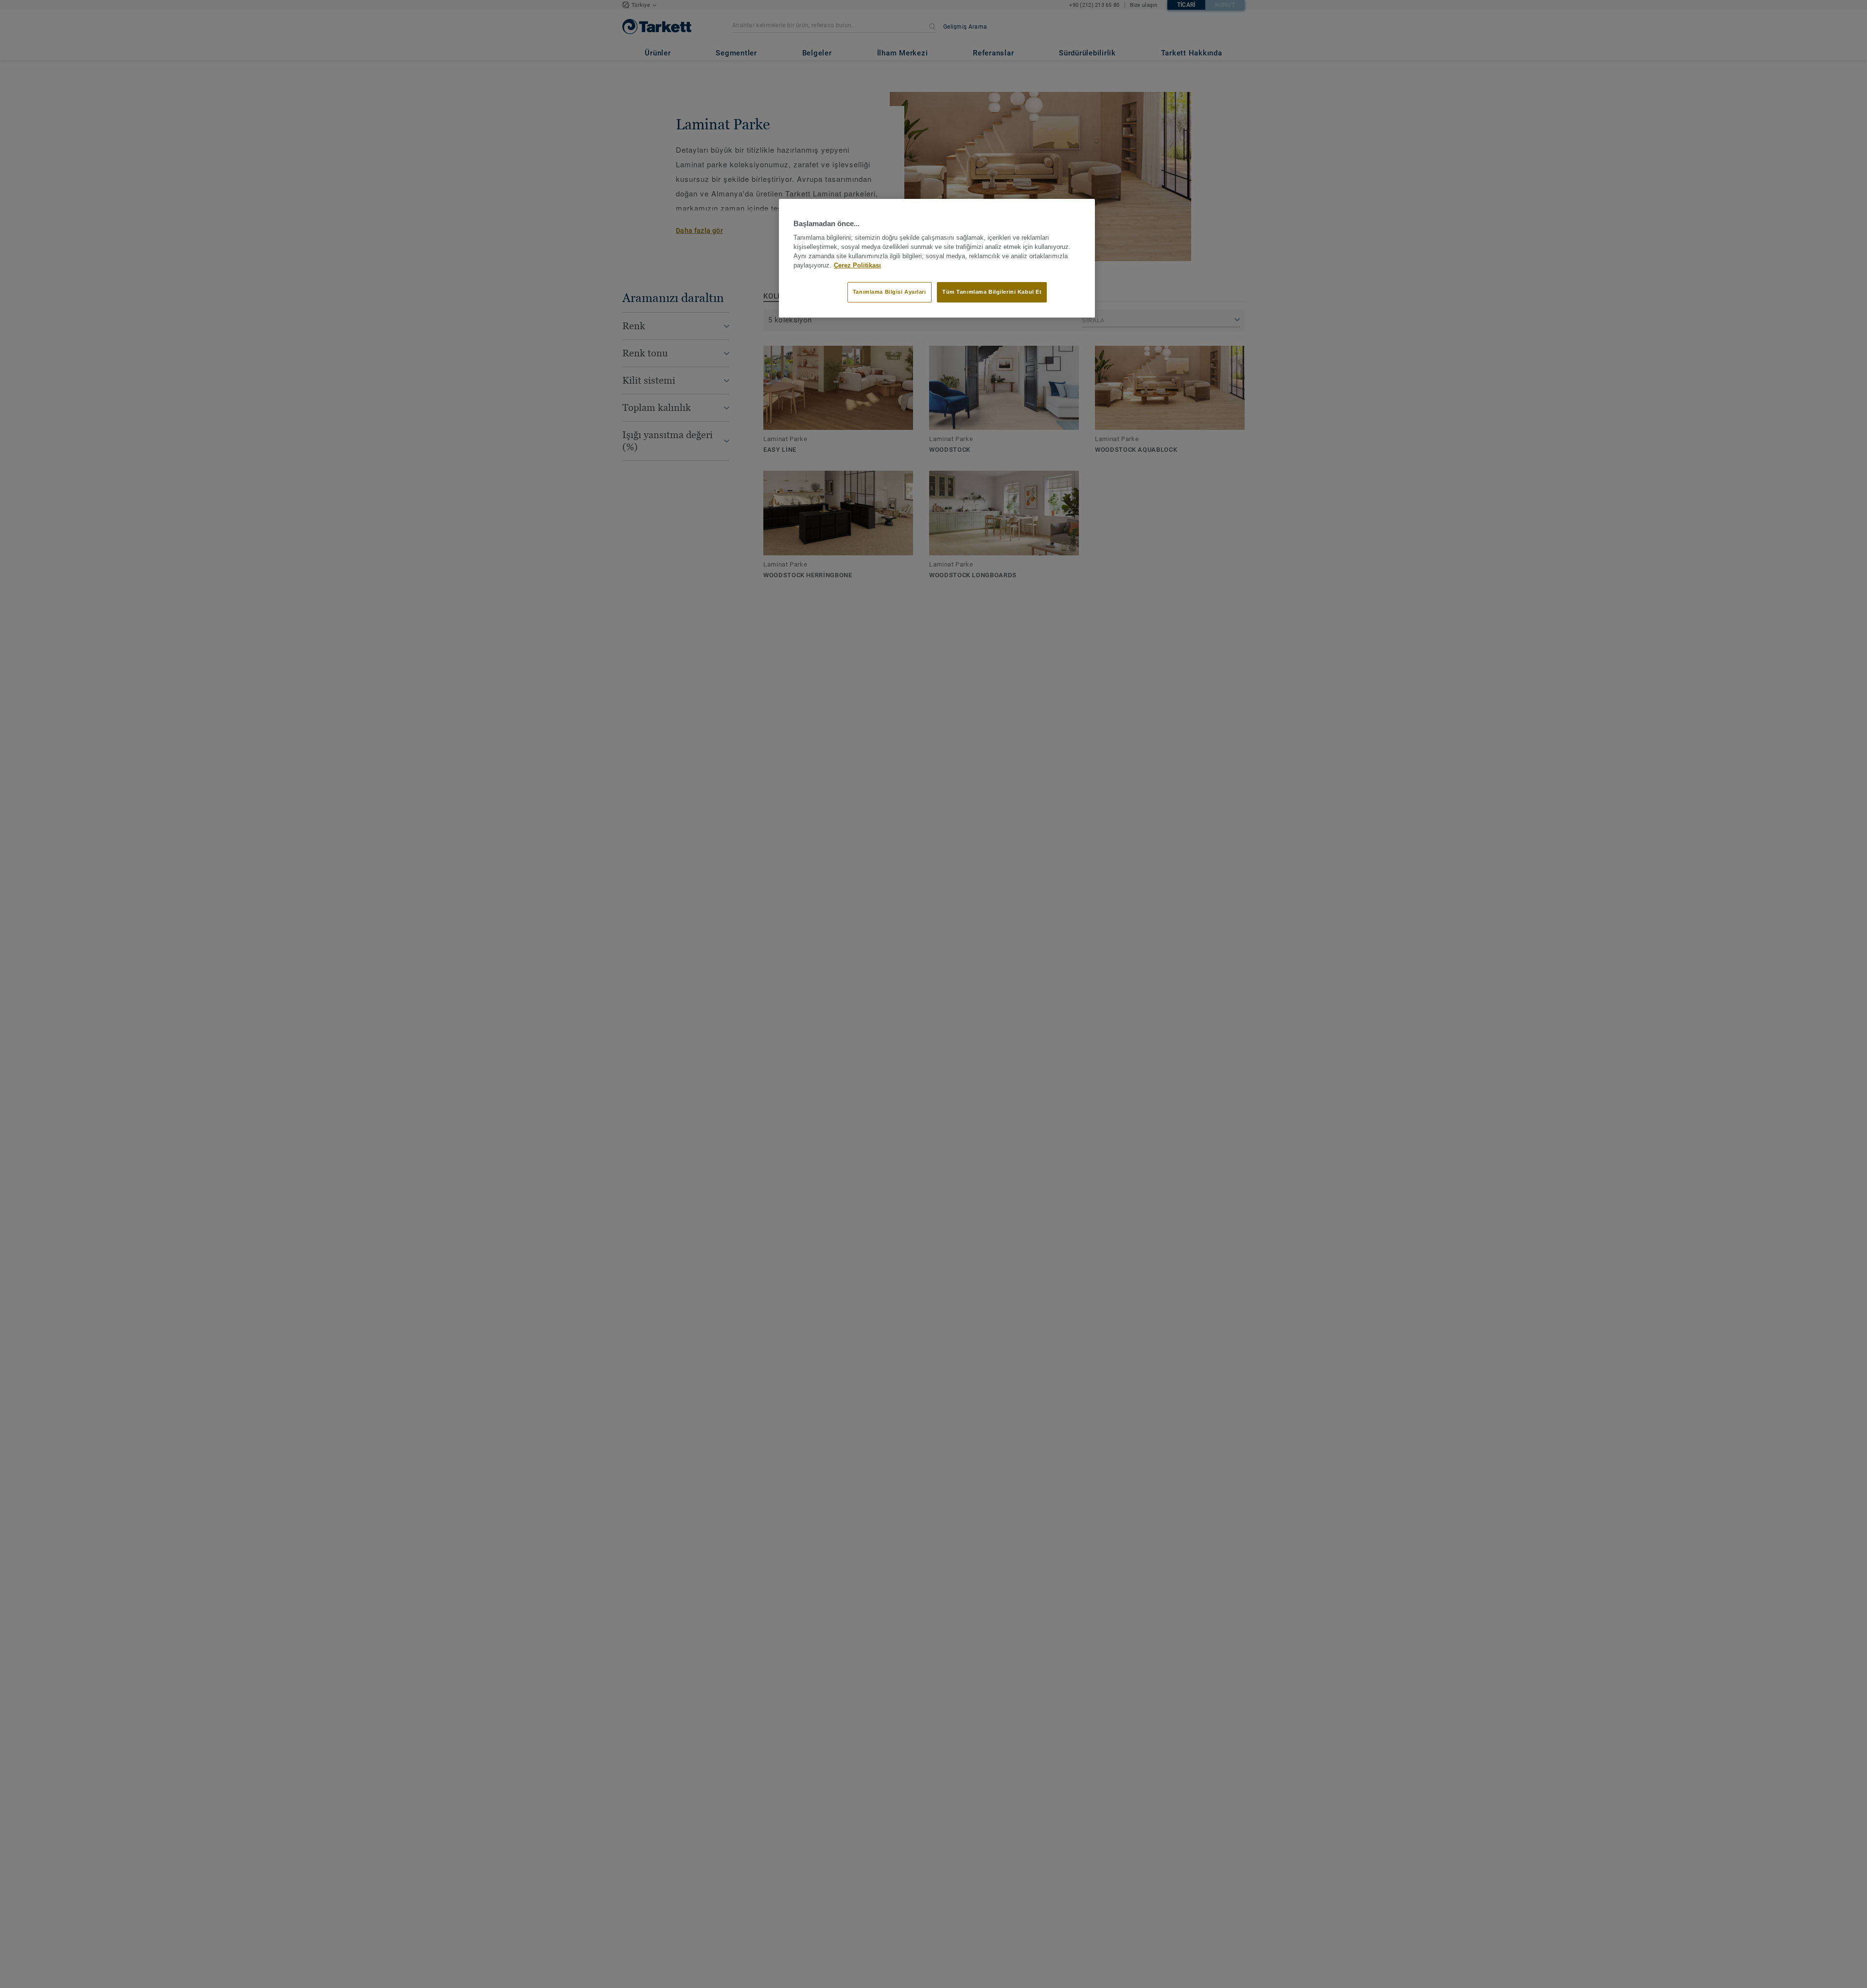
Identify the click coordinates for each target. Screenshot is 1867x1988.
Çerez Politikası (857, 265)
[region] (937, 258)
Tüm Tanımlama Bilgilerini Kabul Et (992, 292)
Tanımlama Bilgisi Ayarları (889, 292)
